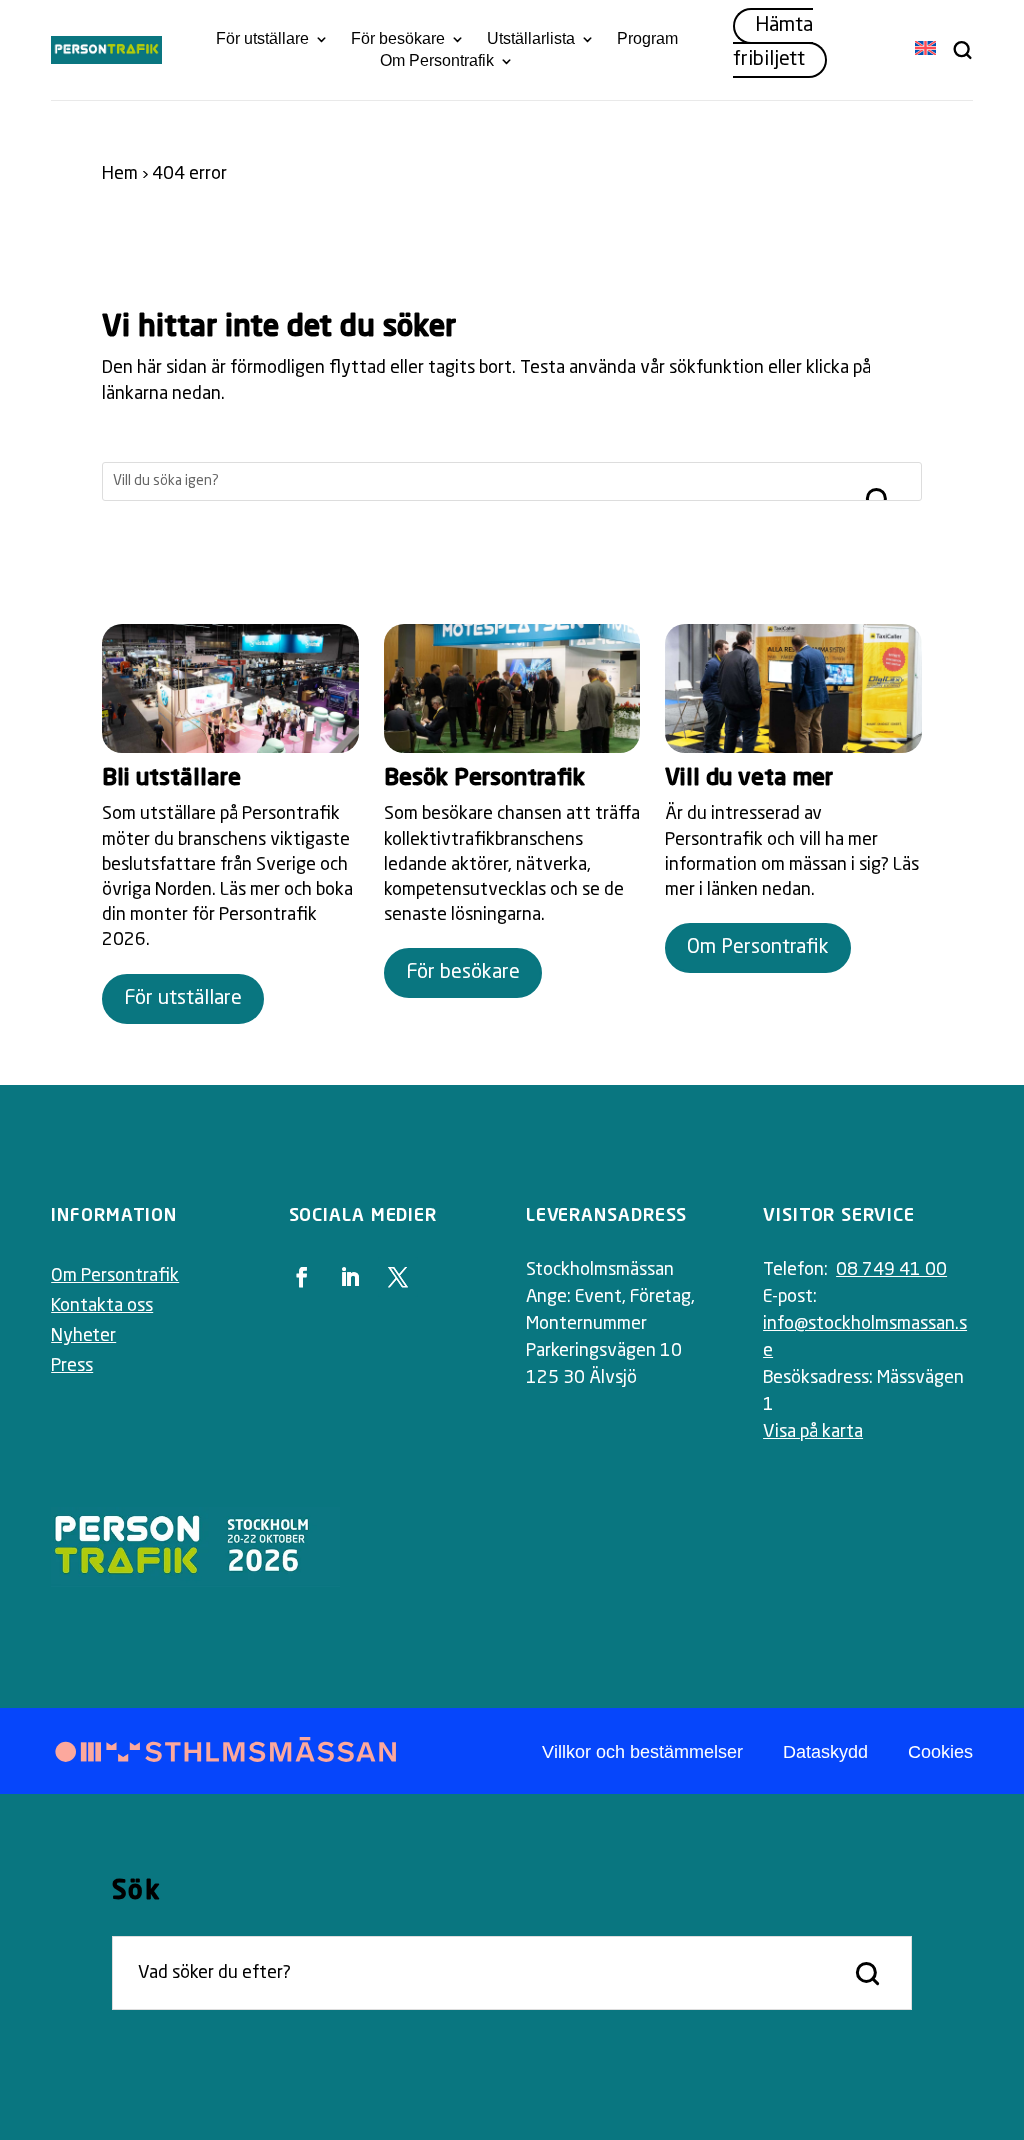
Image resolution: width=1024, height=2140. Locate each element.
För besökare (398, 39)
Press (72, 1366)
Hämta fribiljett (773, 43)
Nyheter (83, 1336)
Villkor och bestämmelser (642, 1752)
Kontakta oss (102, 1306)
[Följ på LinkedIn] (350, 1277)
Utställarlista (531, 39)
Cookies (940, 1752)
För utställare (262, 39)
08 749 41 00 (891, 1270)
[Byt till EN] (925, 50)
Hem (120, 174)
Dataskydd (825, 1752)
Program (647, 39)
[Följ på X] (398, 1277)
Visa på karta (813, 1432)
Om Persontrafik (437, 61)
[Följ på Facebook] (302, 1277)
